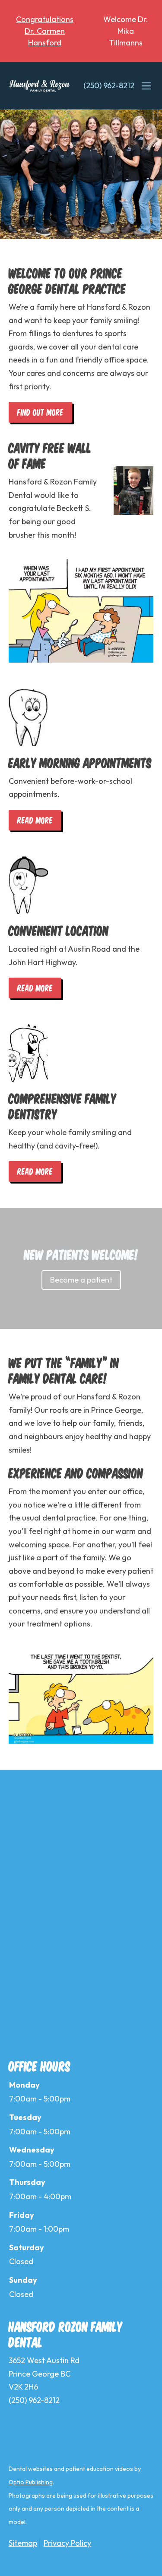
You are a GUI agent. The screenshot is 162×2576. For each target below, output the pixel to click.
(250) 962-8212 (109, 85)
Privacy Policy (67, 2543)
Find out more (40, 412)
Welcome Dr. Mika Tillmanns (126, 31)
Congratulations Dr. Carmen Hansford (45, 31)
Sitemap (23, 2543)
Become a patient (81, 1280)
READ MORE (35, 820)
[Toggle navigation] (146, 86)
